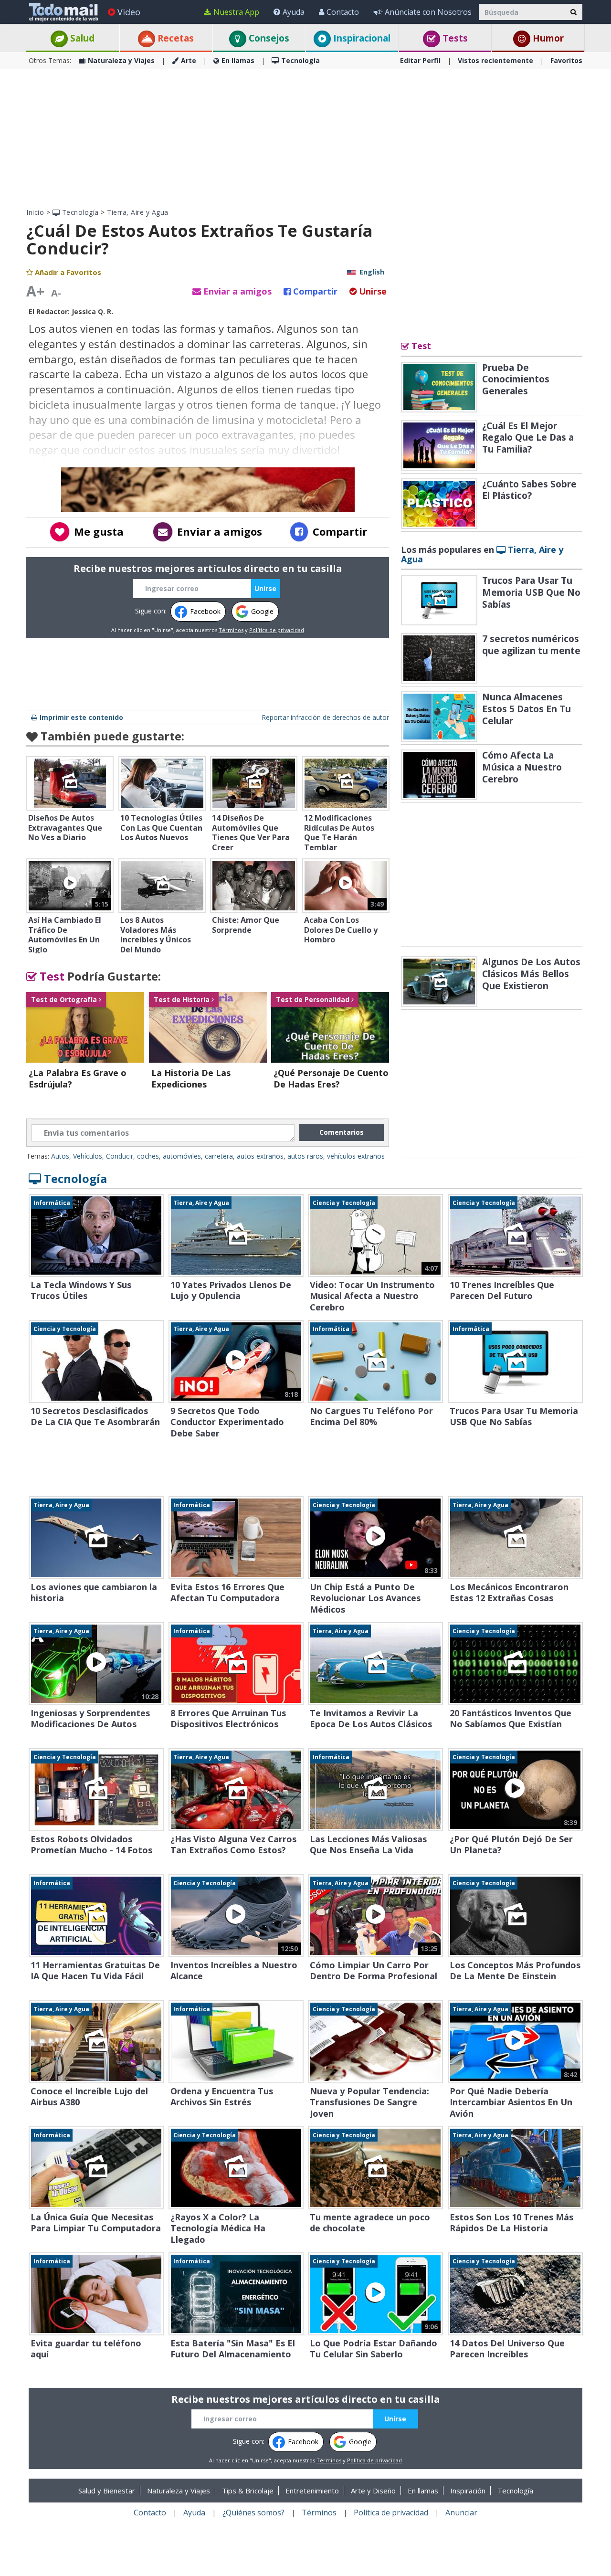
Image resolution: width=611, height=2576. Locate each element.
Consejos (268, 38)
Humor (547, 38)
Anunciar (461, 2513)
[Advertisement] (305, 138)
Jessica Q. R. (92, 311)
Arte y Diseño (373, 2491)
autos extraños (260, 1156)
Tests (454, 38)
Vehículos (88, 1156)
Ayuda (294, 12)
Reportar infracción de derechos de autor (325, 717)
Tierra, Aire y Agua (138, 212)
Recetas (174, 38)
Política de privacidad (277, 630)
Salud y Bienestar (107, 2491)
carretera (219, 1156)
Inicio (35, 212)
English (372, 272)
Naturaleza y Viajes (121, 60)
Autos (60, 1156)
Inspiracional (361, 38)
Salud (81, 38)
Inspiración (468, 2491)
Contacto (343, 12)
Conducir (120, 1156)
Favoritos (566, 60)
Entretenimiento (312, 2491)
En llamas (238, 60)
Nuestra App (236, 12)
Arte (189, 60)
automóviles (182, 1156)
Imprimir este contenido (81, 717)
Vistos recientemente (495, 60)
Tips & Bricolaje (248, 2491)
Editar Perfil (420, 60)
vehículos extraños (356, 1156)
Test (51, 976)
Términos (231, 630)
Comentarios (342, 1132)
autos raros (305, 1156)
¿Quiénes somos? (253, 2513)
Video (129, 12)
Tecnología (300, 60)
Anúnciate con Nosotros (428, 12)
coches (148, 1156)
